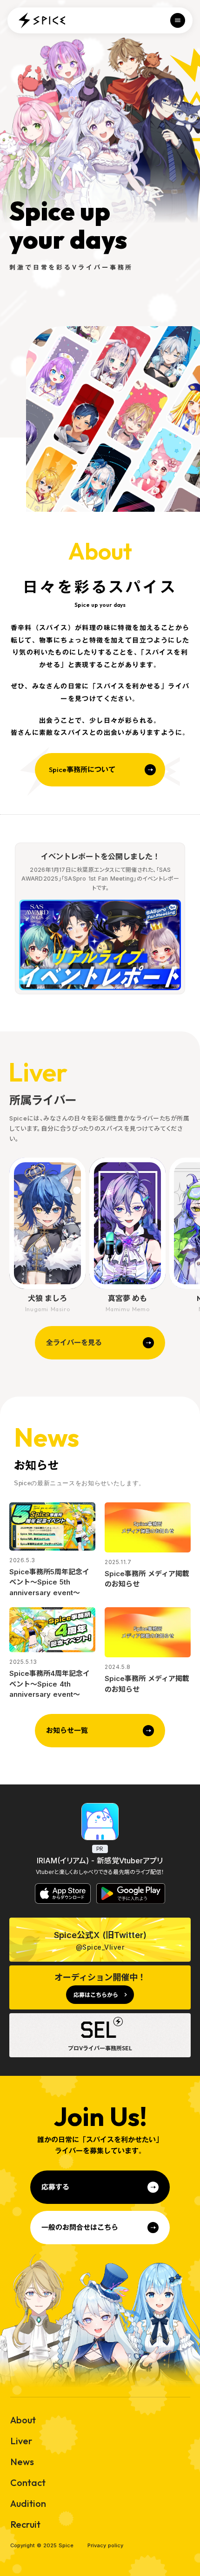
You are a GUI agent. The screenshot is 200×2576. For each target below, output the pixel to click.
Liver (21, 2441)
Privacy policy (105, 2546)
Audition (28, 2504)
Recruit (25, 2524)
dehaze (178, 20)
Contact (28, 2483)
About (23, 2420)
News (22, 2462)
